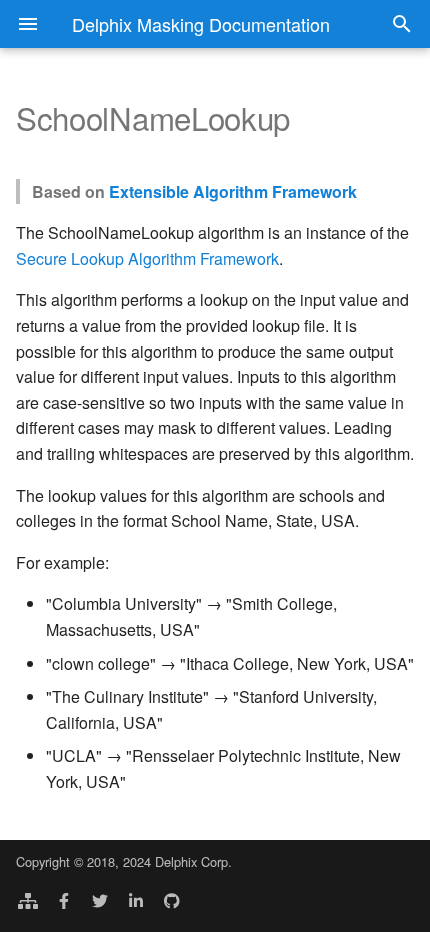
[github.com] (172, 900)
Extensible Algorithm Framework (233, 191)
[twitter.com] (100, 900)
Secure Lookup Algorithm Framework (147, 258)
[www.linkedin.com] (136, 900)
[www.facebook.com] (64, 900)
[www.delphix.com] (28, 900)
